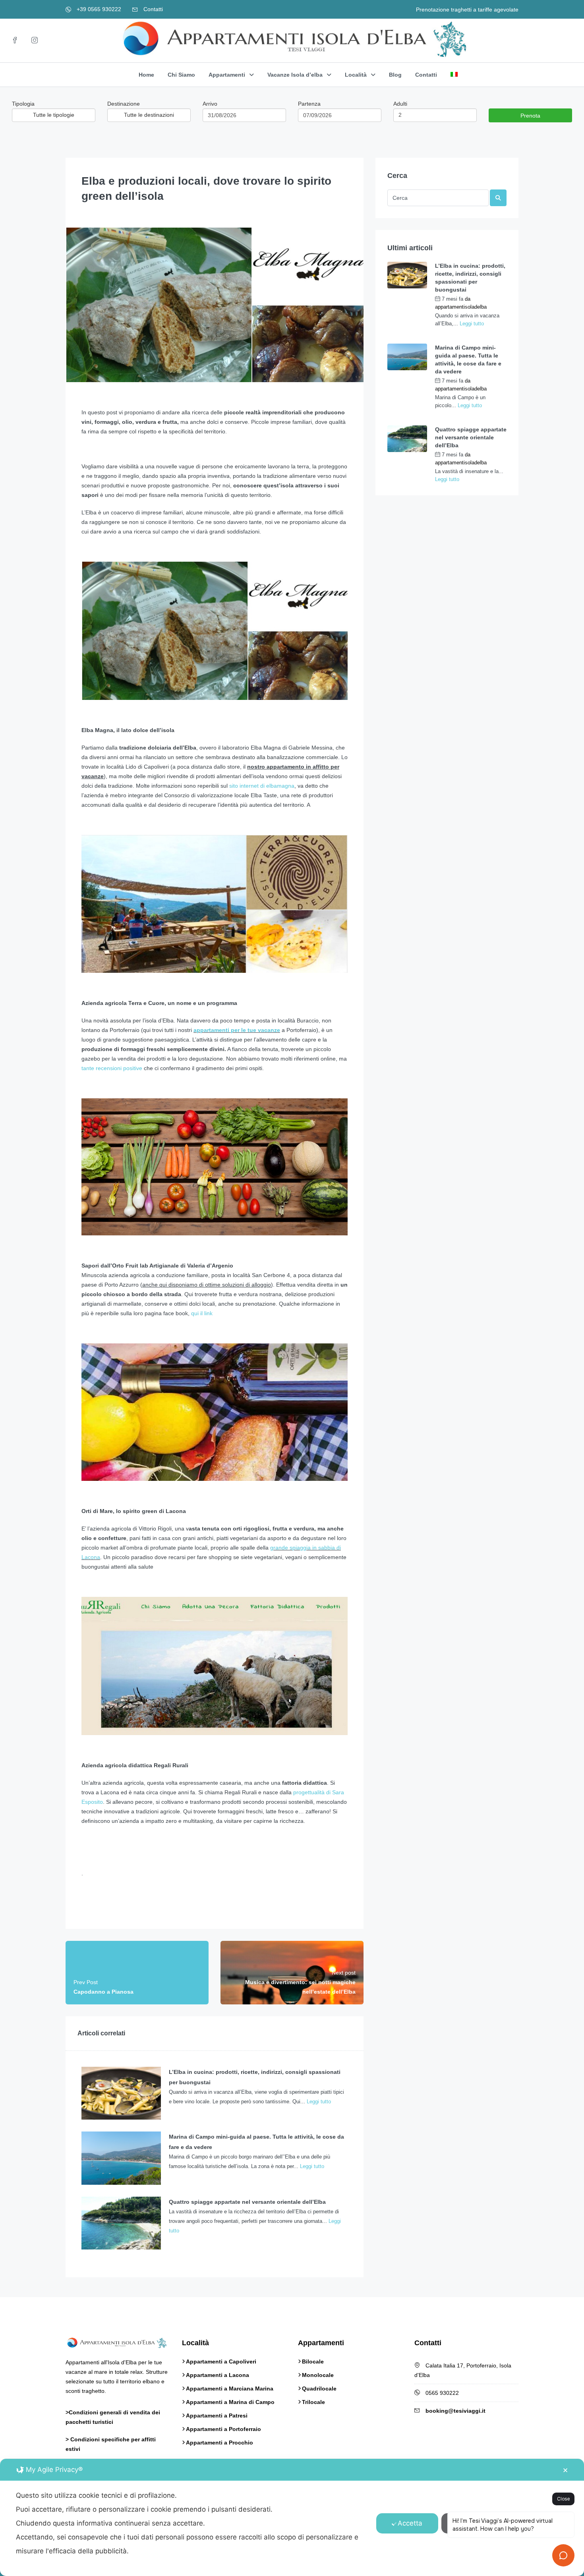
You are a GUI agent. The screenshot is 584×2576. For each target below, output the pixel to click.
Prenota (530, 116)
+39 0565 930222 (98, 9)
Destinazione (124, 104)
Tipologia (23, 104)
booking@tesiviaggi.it (455, 2411)
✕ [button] (565, 2470)
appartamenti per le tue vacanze (237, 1030)
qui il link (202, 1313)
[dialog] (292, 2517)
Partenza (309, 104)
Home (146, 75)
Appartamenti (227, 75)
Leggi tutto (319, 2102)
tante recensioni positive (112, 1068)
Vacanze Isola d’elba (295, 75)
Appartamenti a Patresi (217, 2416)
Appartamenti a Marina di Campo (230, 2402)
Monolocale (318, 2375)
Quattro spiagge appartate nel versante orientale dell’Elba (471, 437)
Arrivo (210, 104)
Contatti (152, 9)
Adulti (400, 104)
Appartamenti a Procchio (219, 2443)
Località (356, 75)
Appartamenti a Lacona (218, 2375)
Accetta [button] (410, 2523)
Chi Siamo (181, 75)
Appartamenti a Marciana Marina (230, 2389)
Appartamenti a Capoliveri (221, 2361)
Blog (395, 75)
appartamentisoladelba (461, 307)
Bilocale (313, 2361)
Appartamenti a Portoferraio (223, 2429)
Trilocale (313, 2402)
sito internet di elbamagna (262, 786)
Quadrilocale (319, 2389)
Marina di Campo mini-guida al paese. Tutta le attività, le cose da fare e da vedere (468, 359)
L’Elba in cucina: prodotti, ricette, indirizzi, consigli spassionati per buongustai (470, 278)
